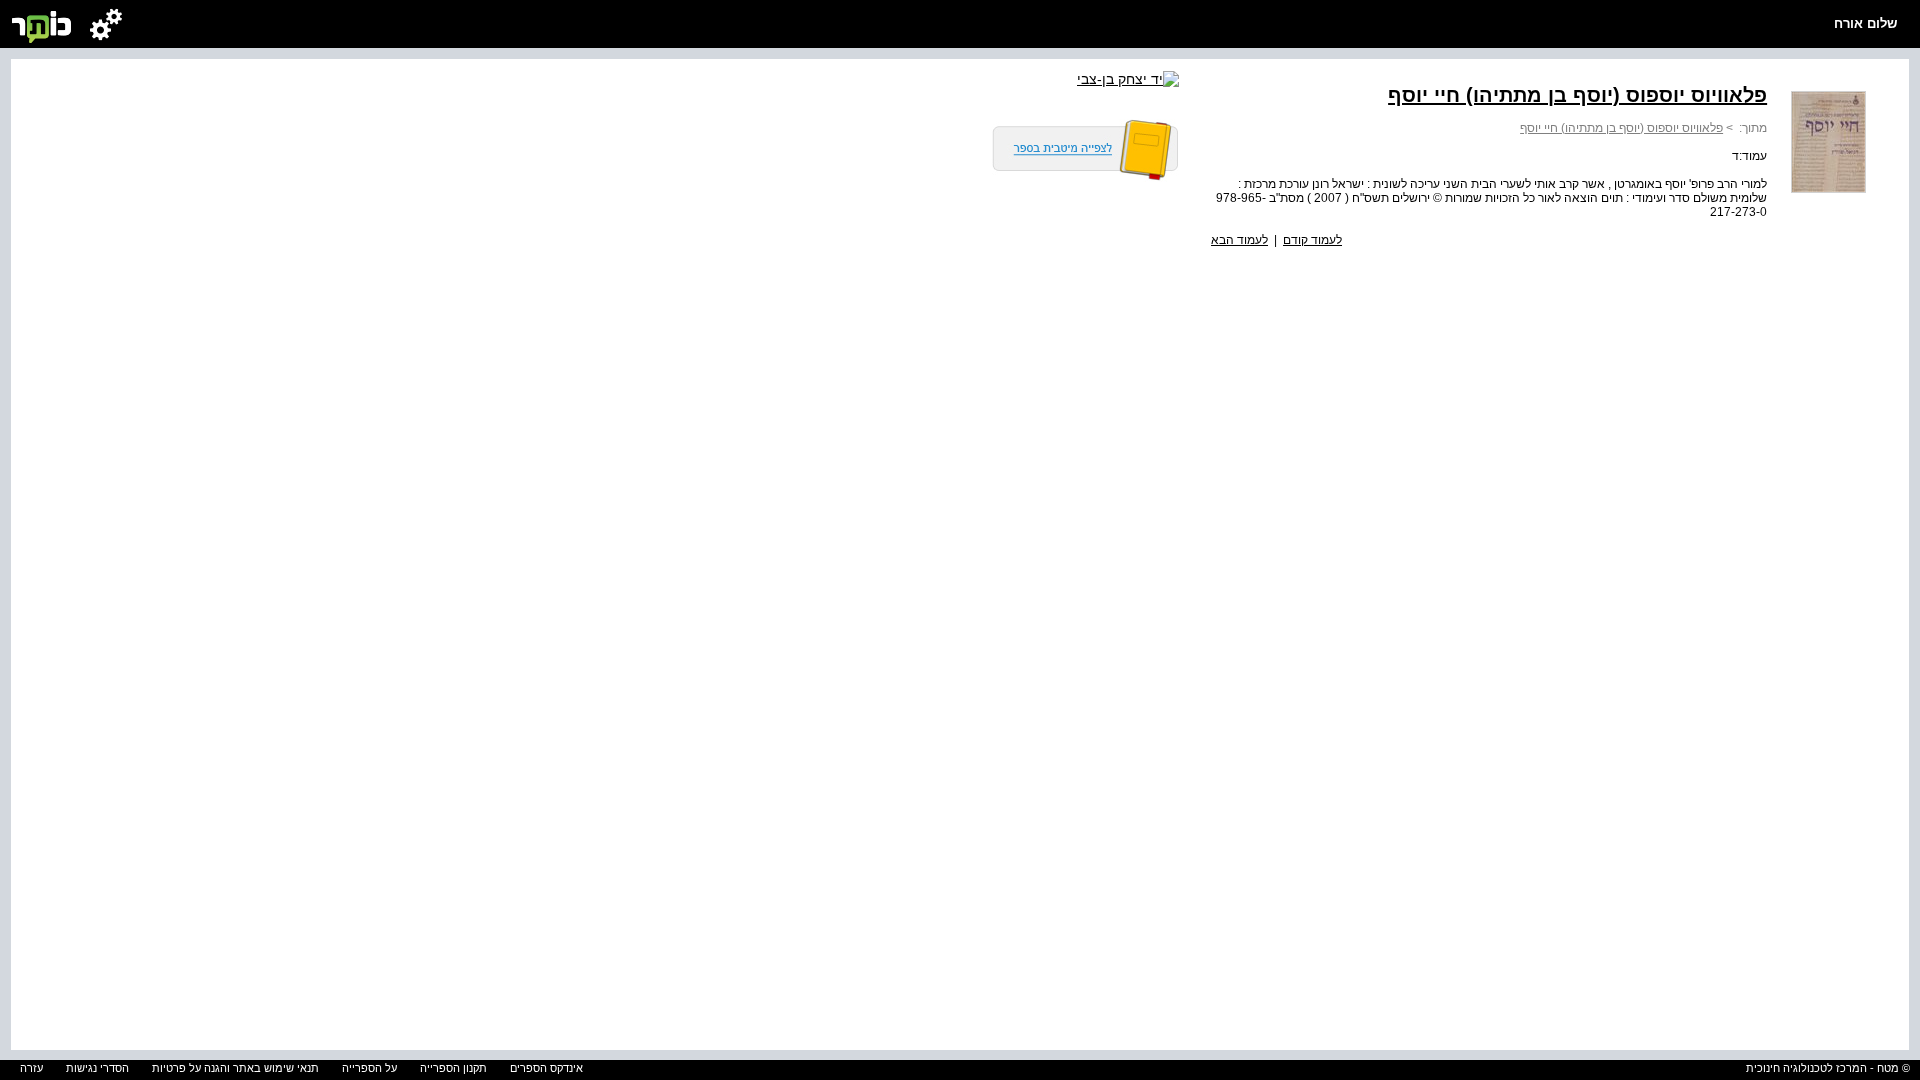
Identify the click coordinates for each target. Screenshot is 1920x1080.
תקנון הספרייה (453, 1068)
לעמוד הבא (1239, 240)
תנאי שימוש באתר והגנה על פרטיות (235, 1068)
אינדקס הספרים (546, 1068)
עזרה (31, 1068)
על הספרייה (369, 1068)
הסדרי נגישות (97, 1068)
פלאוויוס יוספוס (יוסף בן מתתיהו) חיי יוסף (1621, 128)
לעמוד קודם (1312, 240)
